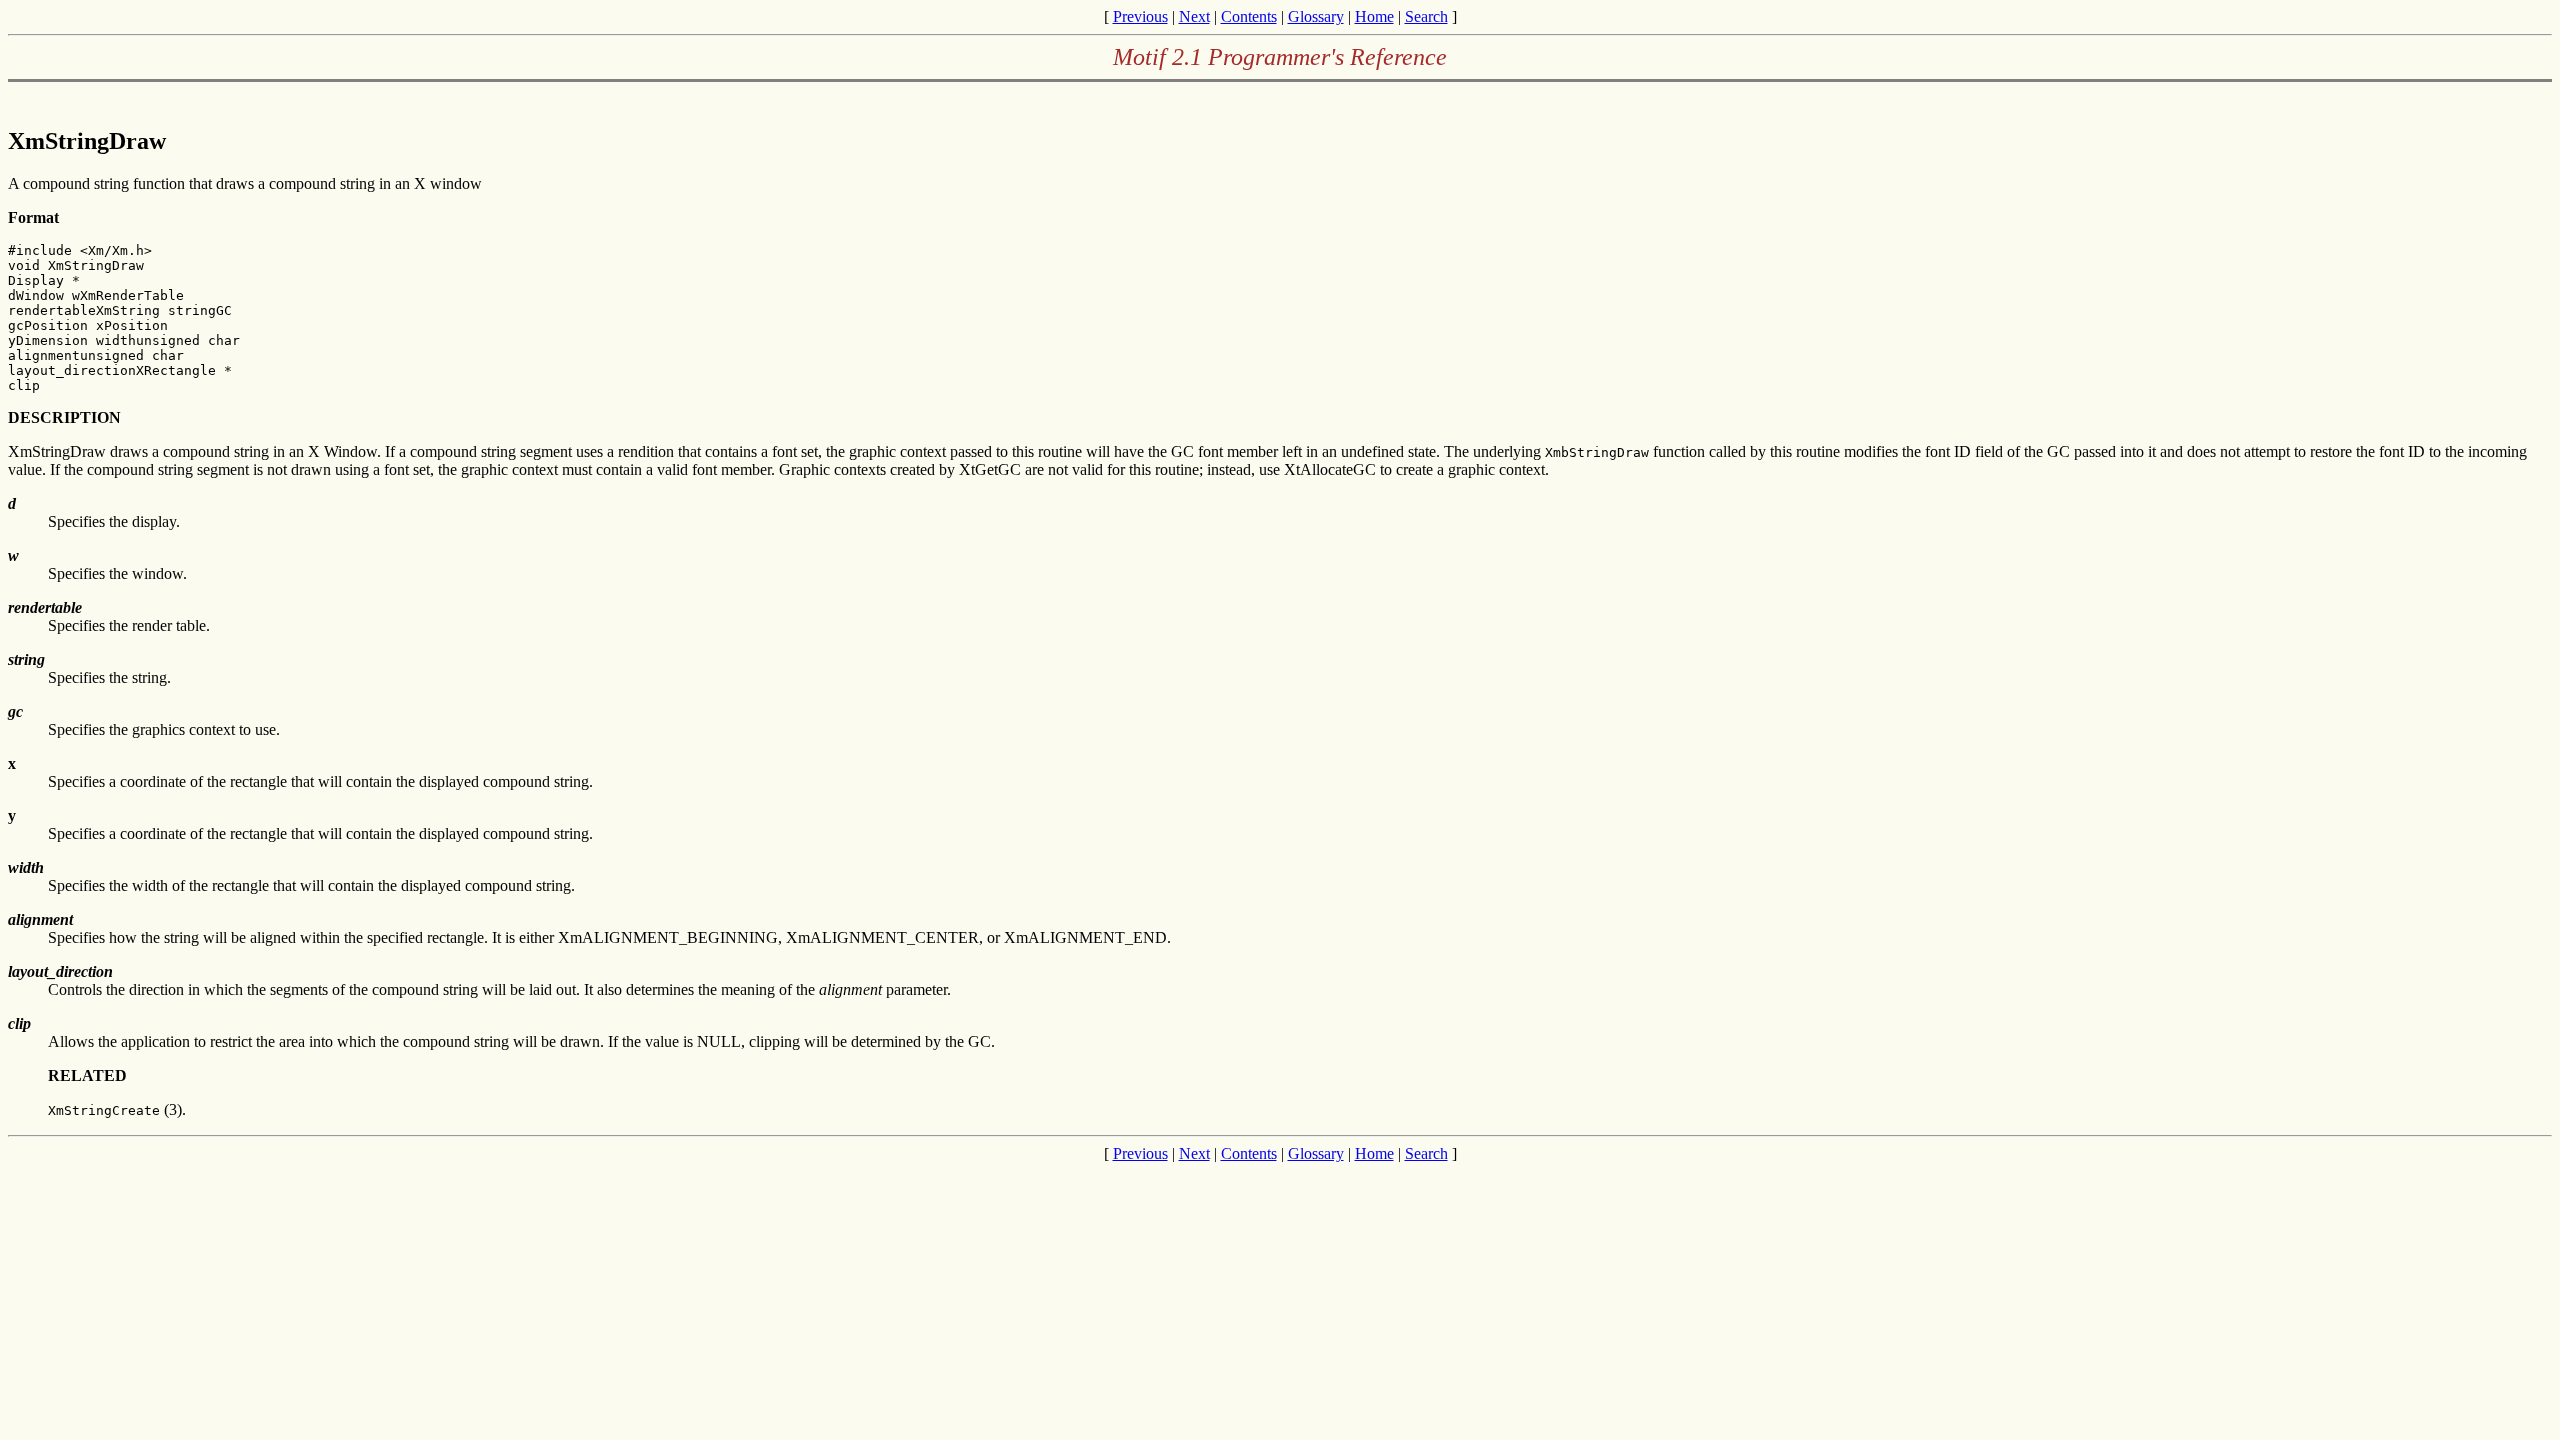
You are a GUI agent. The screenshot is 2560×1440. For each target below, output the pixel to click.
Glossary (1316, 16)
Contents (1249, 16)
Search (1426, 16)
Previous (1140, 16)
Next (1194, 16)
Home (1374, 16)
